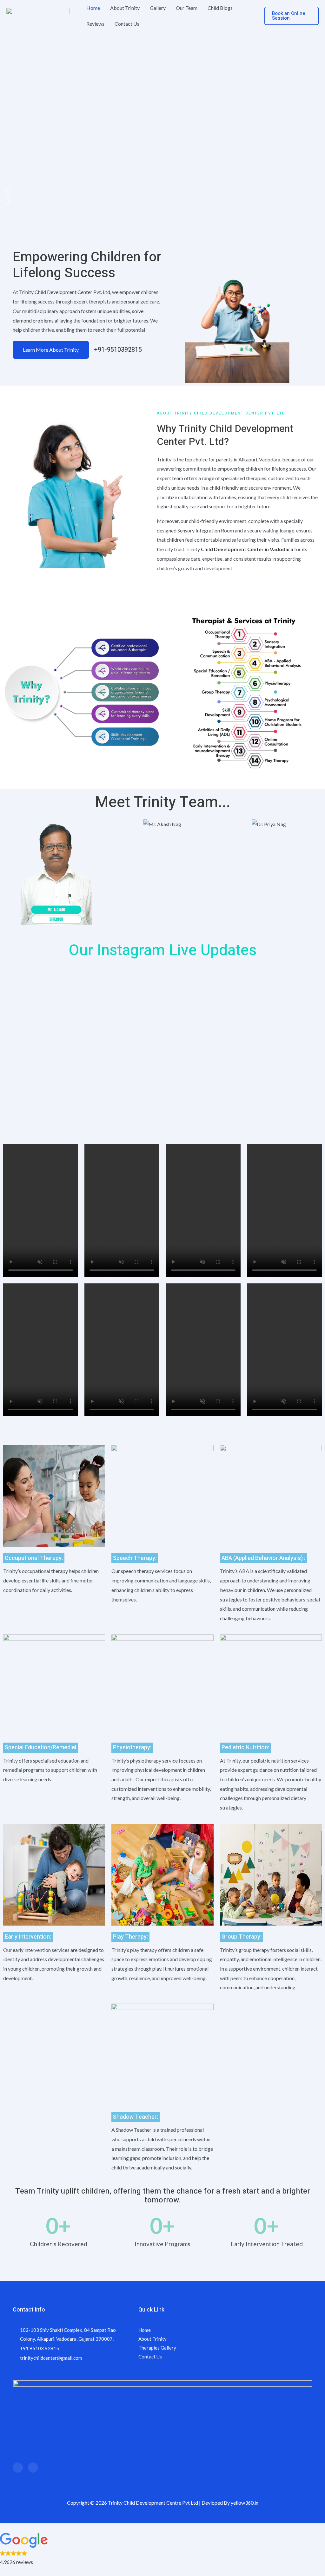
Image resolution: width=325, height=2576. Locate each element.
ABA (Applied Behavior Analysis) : (263, 1558)
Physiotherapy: (132, 1748)
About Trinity (125, 8)
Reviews (95, 24)
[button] (292, 16)
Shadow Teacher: (136, 2117)
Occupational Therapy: (34, 1558)
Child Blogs (220, 8)
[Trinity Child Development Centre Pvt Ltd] (38, 15)
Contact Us (127, 24)
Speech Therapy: (135, 1558)
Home (93, 8)
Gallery (158, 8)
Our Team (187, 8)
